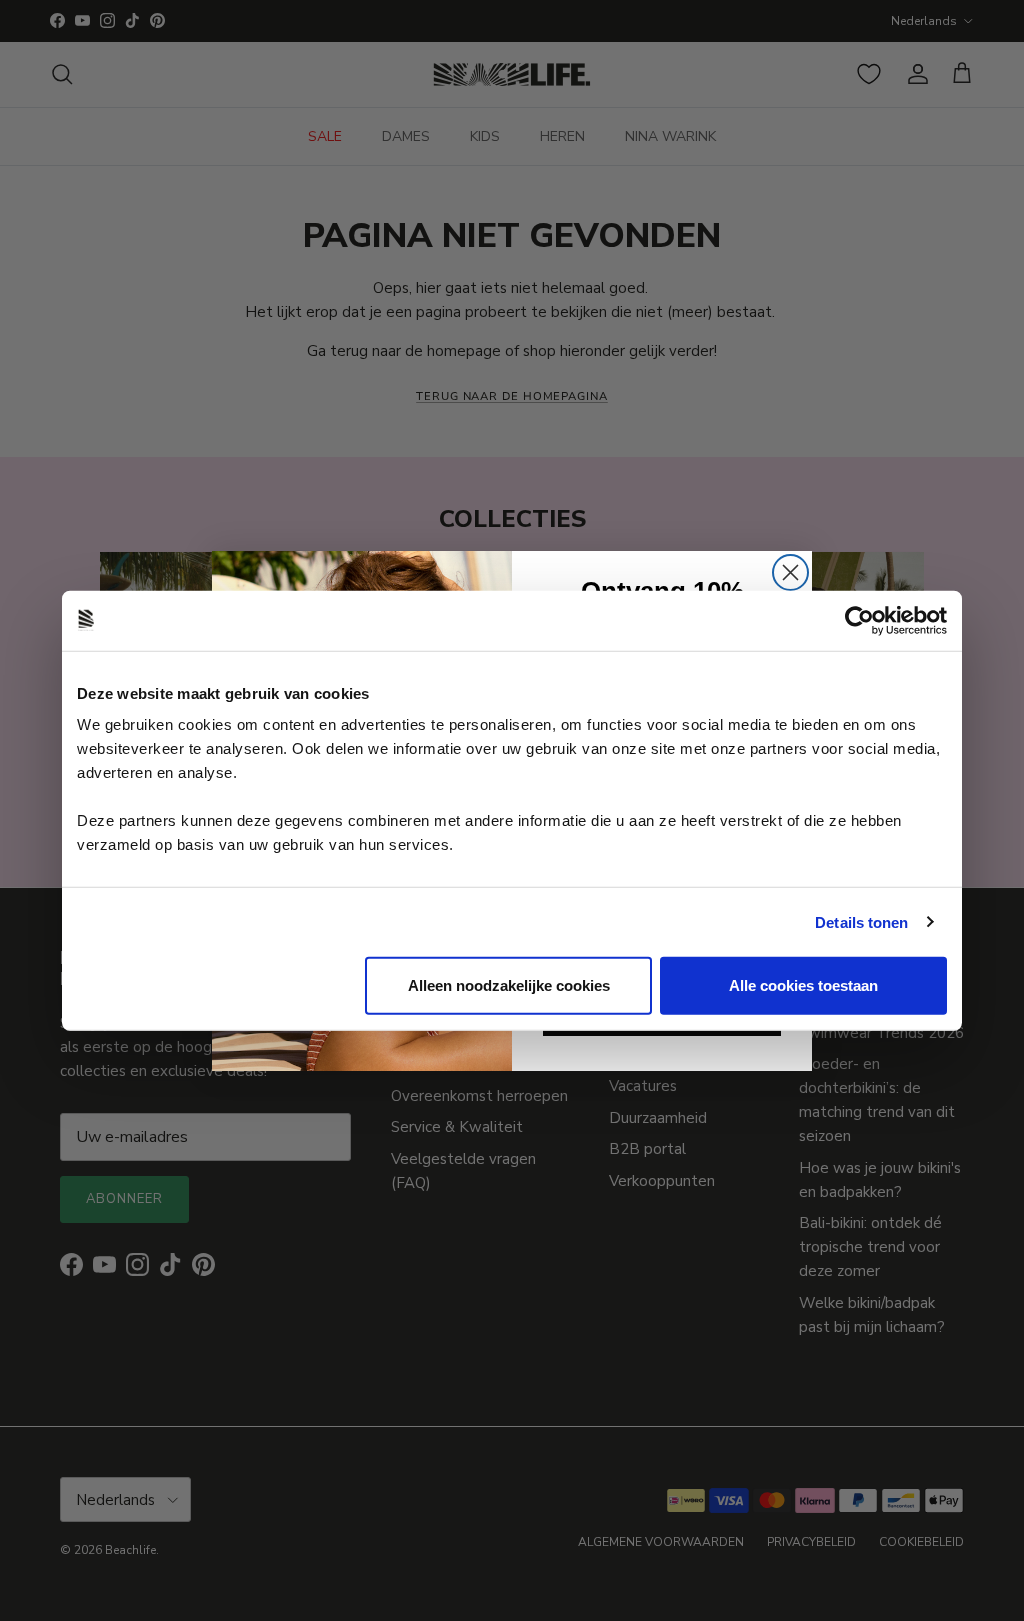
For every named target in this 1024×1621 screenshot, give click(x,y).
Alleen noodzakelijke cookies (509, 985)
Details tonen (861, 921)
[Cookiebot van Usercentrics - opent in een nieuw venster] (859, 620)
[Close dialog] (790, 572)
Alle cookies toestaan (803, 985)
